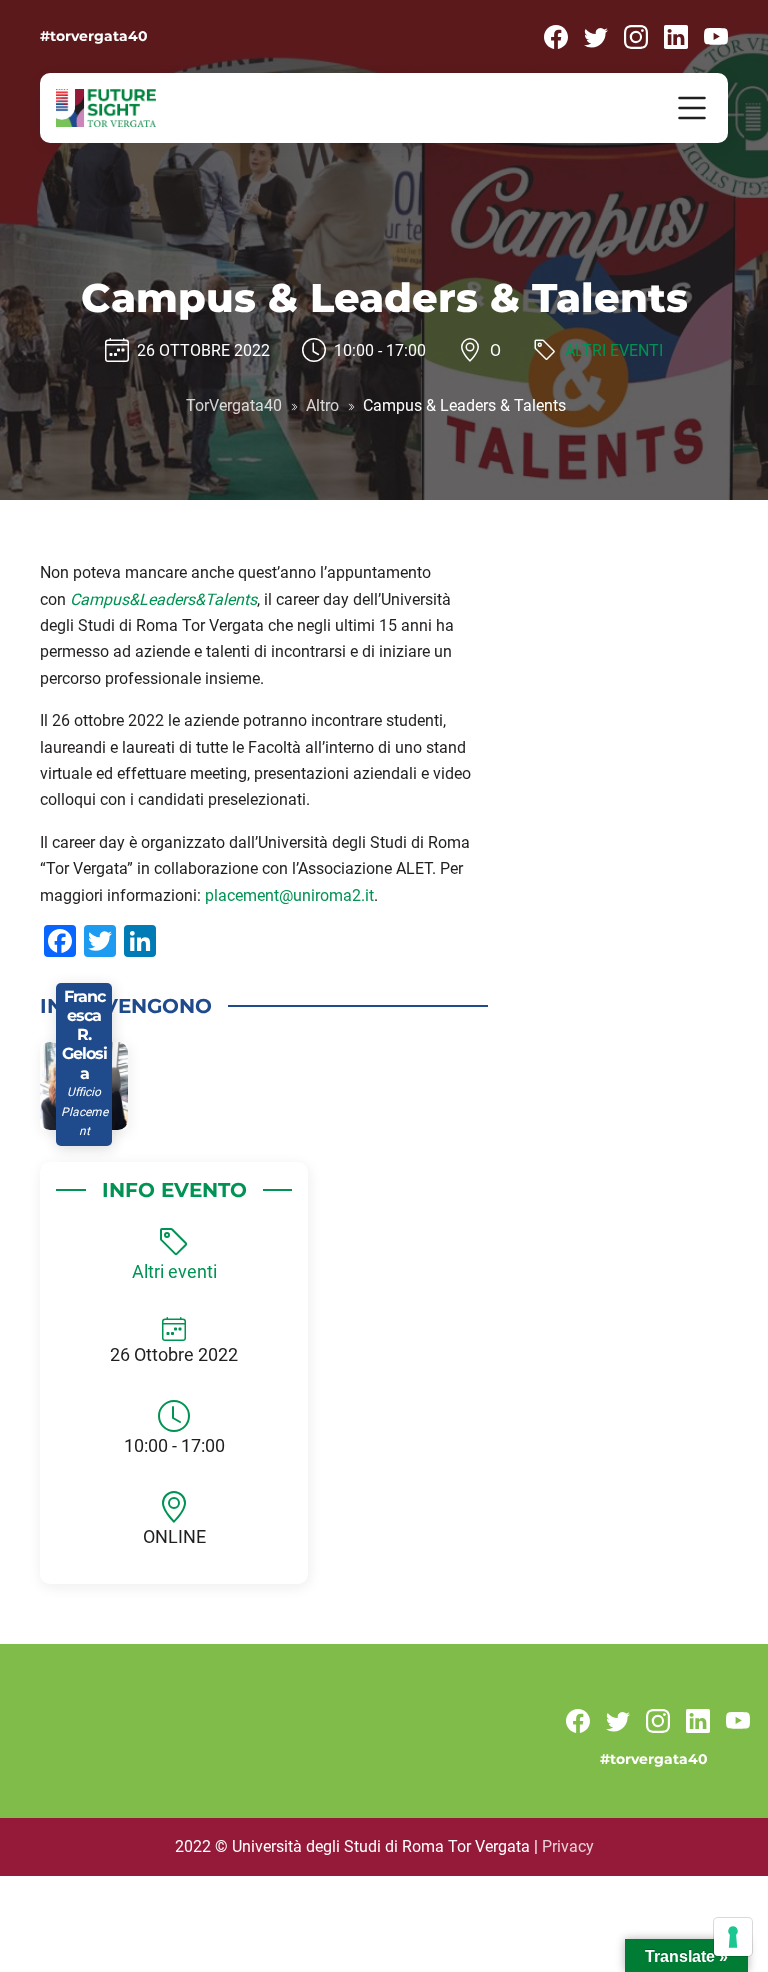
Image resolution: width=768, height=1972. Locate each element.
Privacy (568, 1846)
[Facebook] (556, 35)
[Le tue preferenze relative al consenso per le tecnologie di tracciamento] (733, 1937)
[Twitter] (596, 35)
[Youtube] (716, 35)
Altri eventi (614, 349)
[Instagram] (636, 35)
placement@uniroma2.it (289, 895)
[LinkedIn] (676, 35)
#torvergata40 (94, 36)
